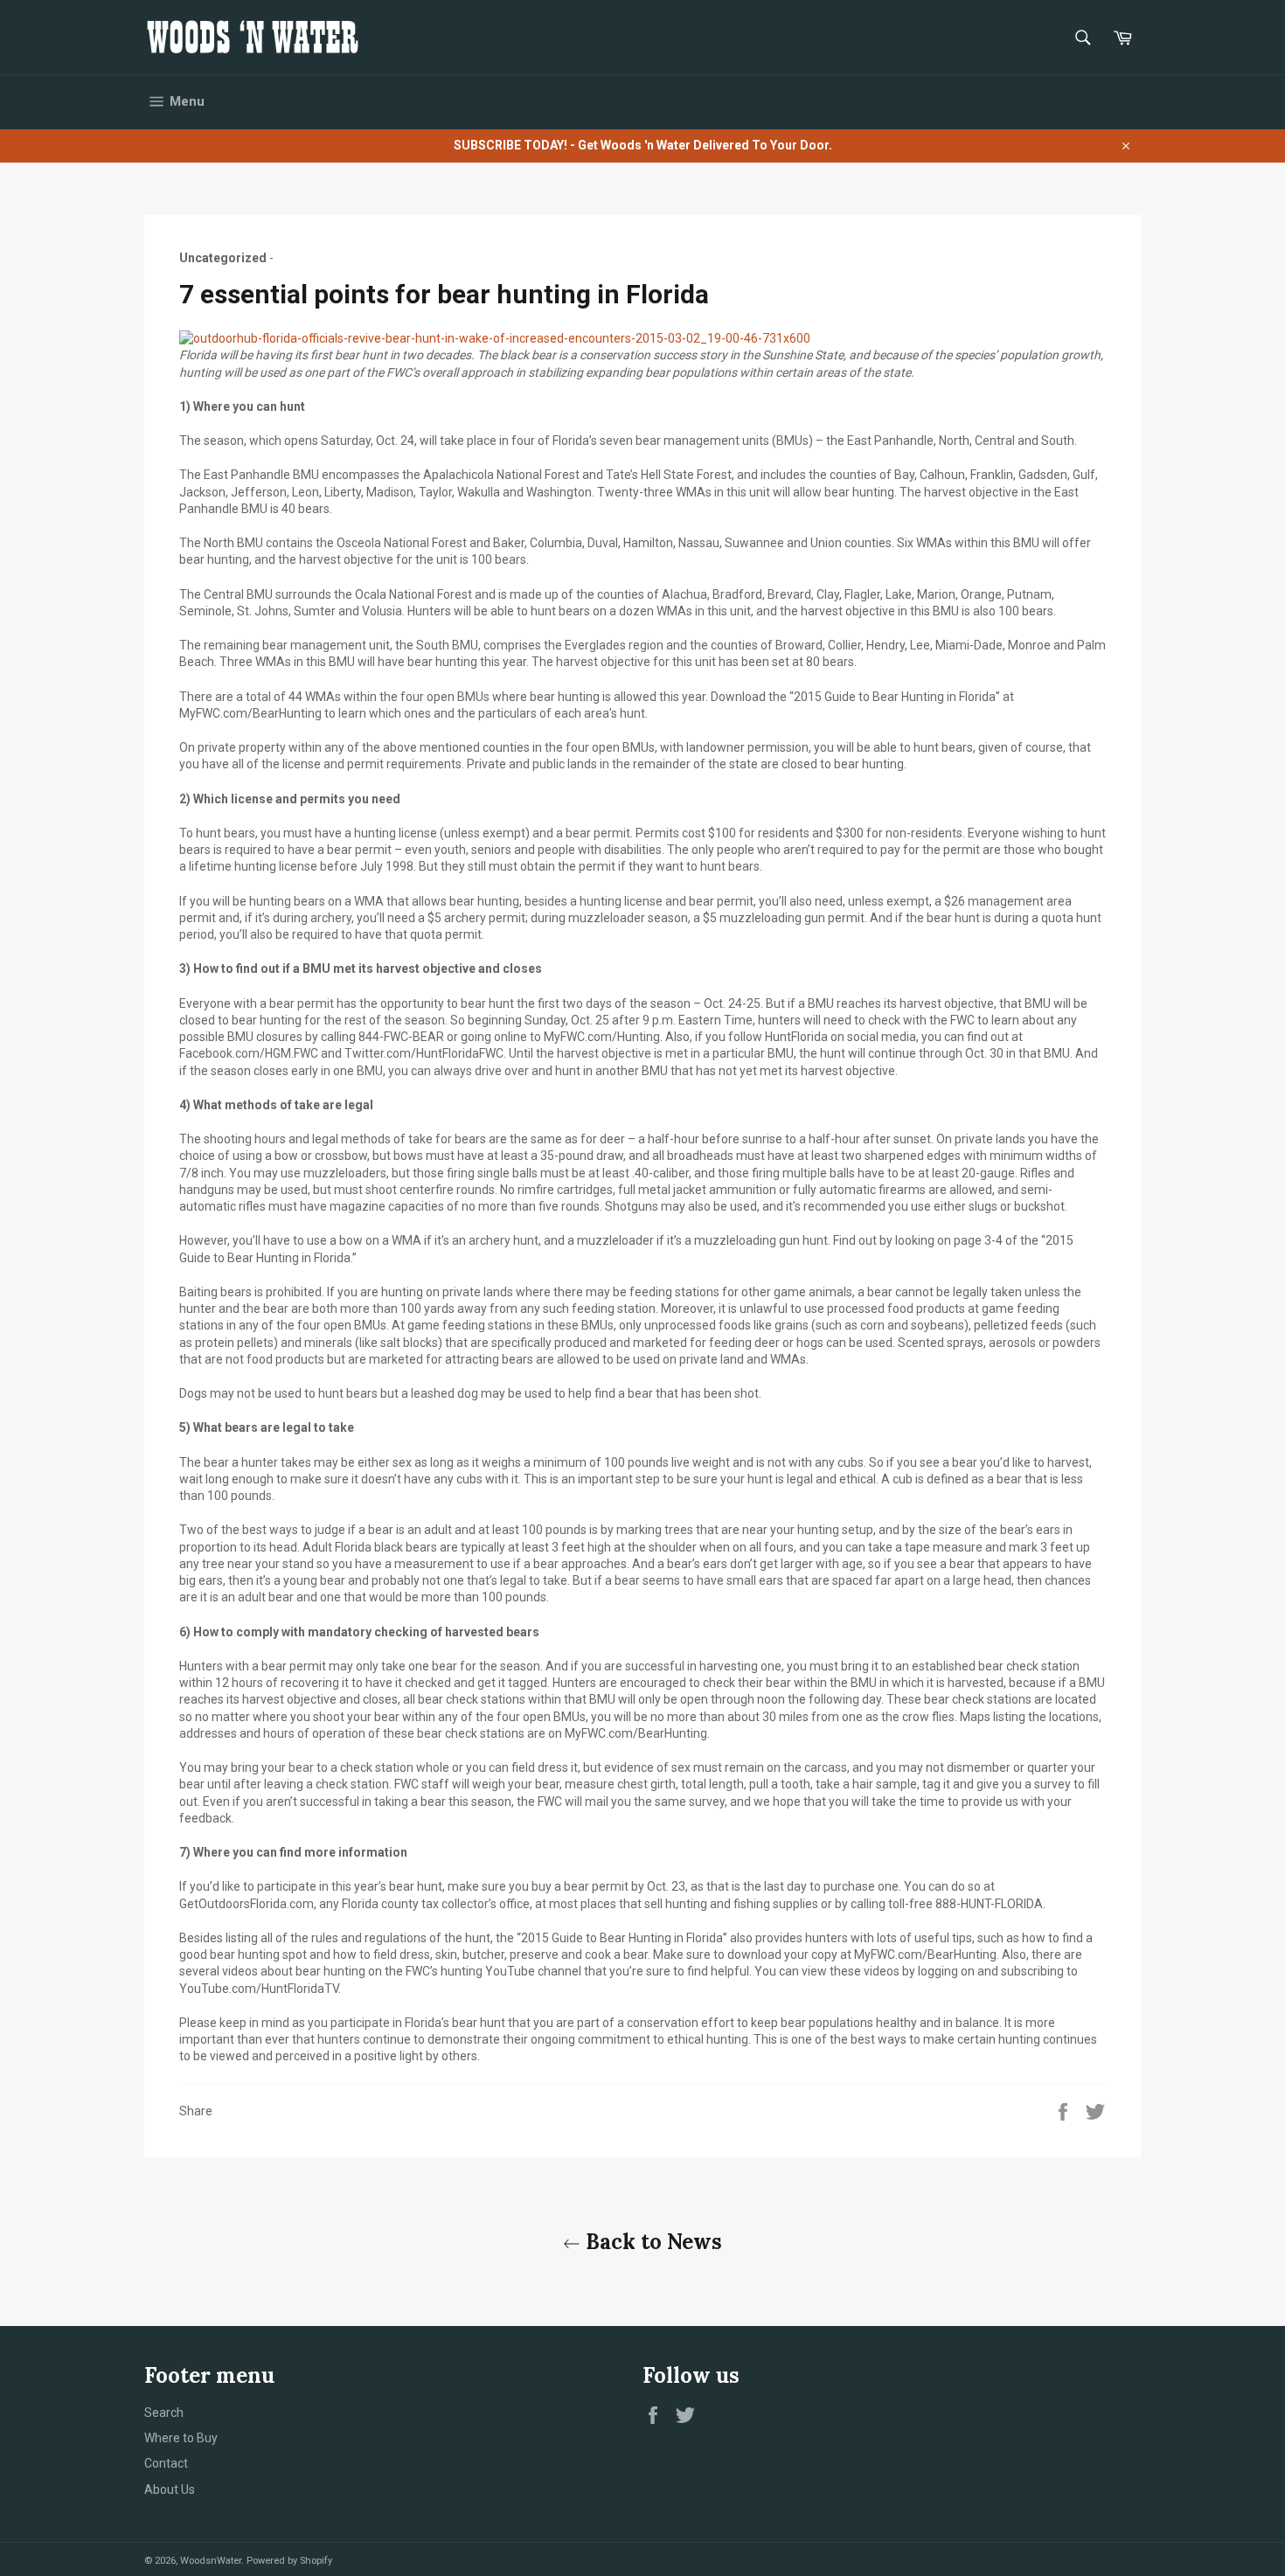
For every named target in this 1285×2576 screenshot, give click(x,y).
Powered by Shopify (289, 2561)
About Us (170, 2489)
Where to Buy (181, 2438)
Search (164, 2413)
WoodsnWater (211, 2561)
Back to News (651, 2242)
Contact (166, 2463)
